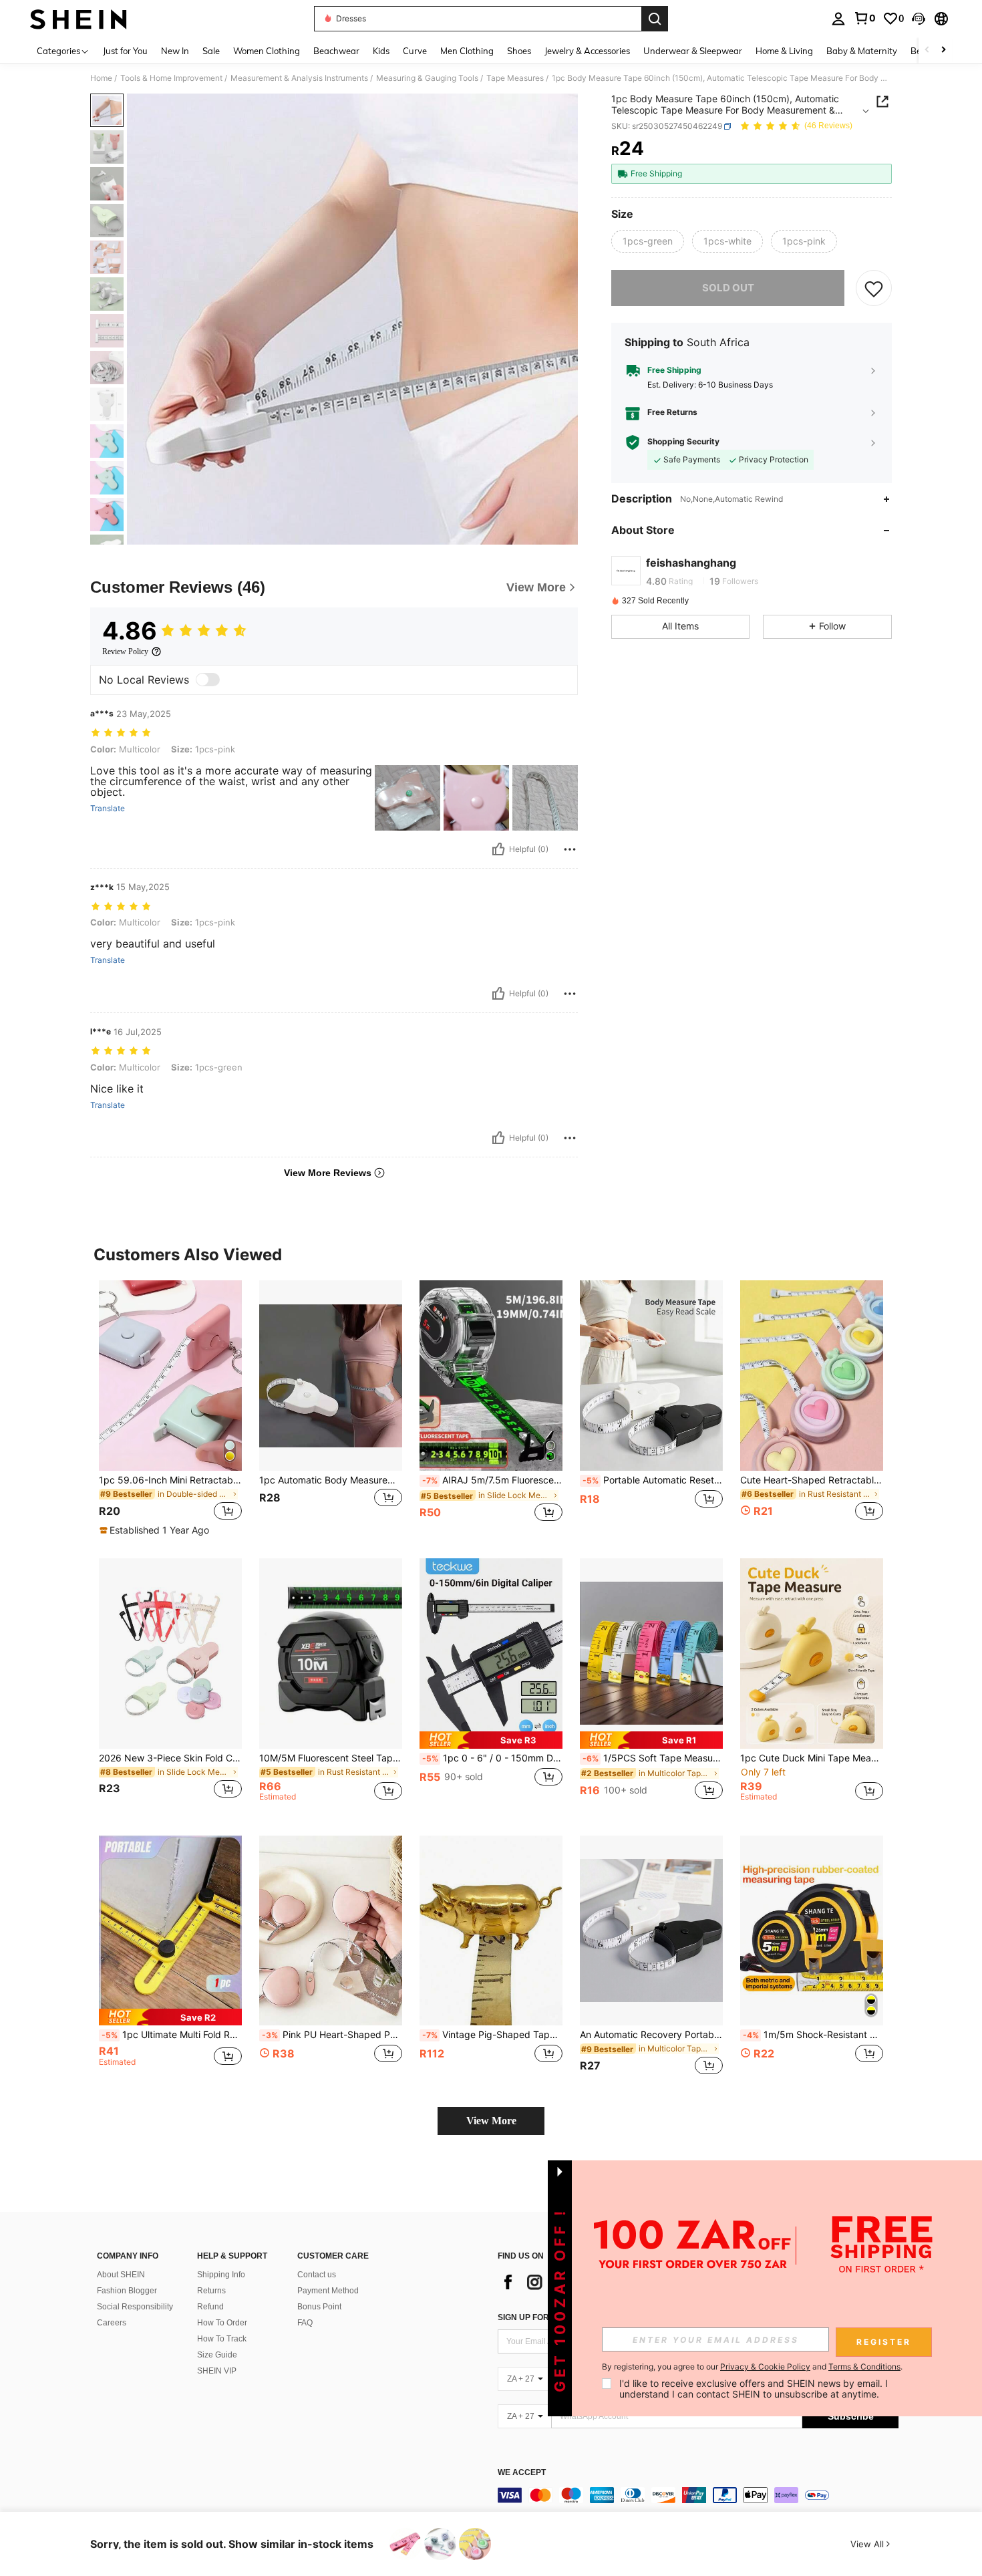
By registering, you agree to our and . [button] (752, 2367)
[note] (156, 1530)
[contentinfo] (698, 2495)
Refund (210, 2307)
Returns (211, 2291)
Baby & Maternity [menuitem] (862, 51)
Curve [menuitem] (415, 51)
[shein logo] (78, 19)
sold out (728, 288)
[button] (919, 19)
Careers (112, 2323)
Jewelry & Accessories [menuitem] (587, 51)
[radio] (648, 241)
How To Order (222, 2323)
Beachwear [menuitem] (336, 51)
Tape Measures (515, 78)
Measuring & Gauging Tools (427, 78)
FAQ (305, 2323)
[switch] (208, 680)
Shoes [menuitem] (519, 51)
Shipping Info (221, 2275)
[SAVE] (874, 288)
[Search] (655, 19)
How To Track (222, 2339)
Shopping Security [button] (683, 442)
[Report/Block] (570, 849)
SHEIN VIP (217, 2371)
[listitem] (170, 1409)
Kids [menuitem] (381, 51)
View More (491, 2121)
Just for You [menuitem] (125, 51)
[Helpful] (498, 849)
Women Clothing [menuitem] (267, 51)
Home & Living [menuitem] (784, 51)
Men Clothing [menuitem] (467, 51)
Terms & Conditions (864, 2367)
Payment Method (328, 2291)
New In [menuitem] (175, 51)
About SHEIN (121, 2275)
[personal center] (838, 19)
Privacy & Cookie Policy (765, 2367)
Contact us (317, 2275)
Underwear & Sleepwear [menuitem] (693, 51)
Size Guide (217, 2355)
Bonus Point (319, 2307)
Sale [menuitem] (211, 51)
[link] (864, 18)
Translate (108, 809)
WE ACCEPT (522, 2473)
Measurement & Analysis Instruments (299, 78)
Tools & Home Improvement (171, 78)
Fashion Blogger (127, 2291)
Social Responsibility (135, 2307)
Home (101, 78)
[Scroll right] (943, 50)
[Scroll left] (927, 50)
